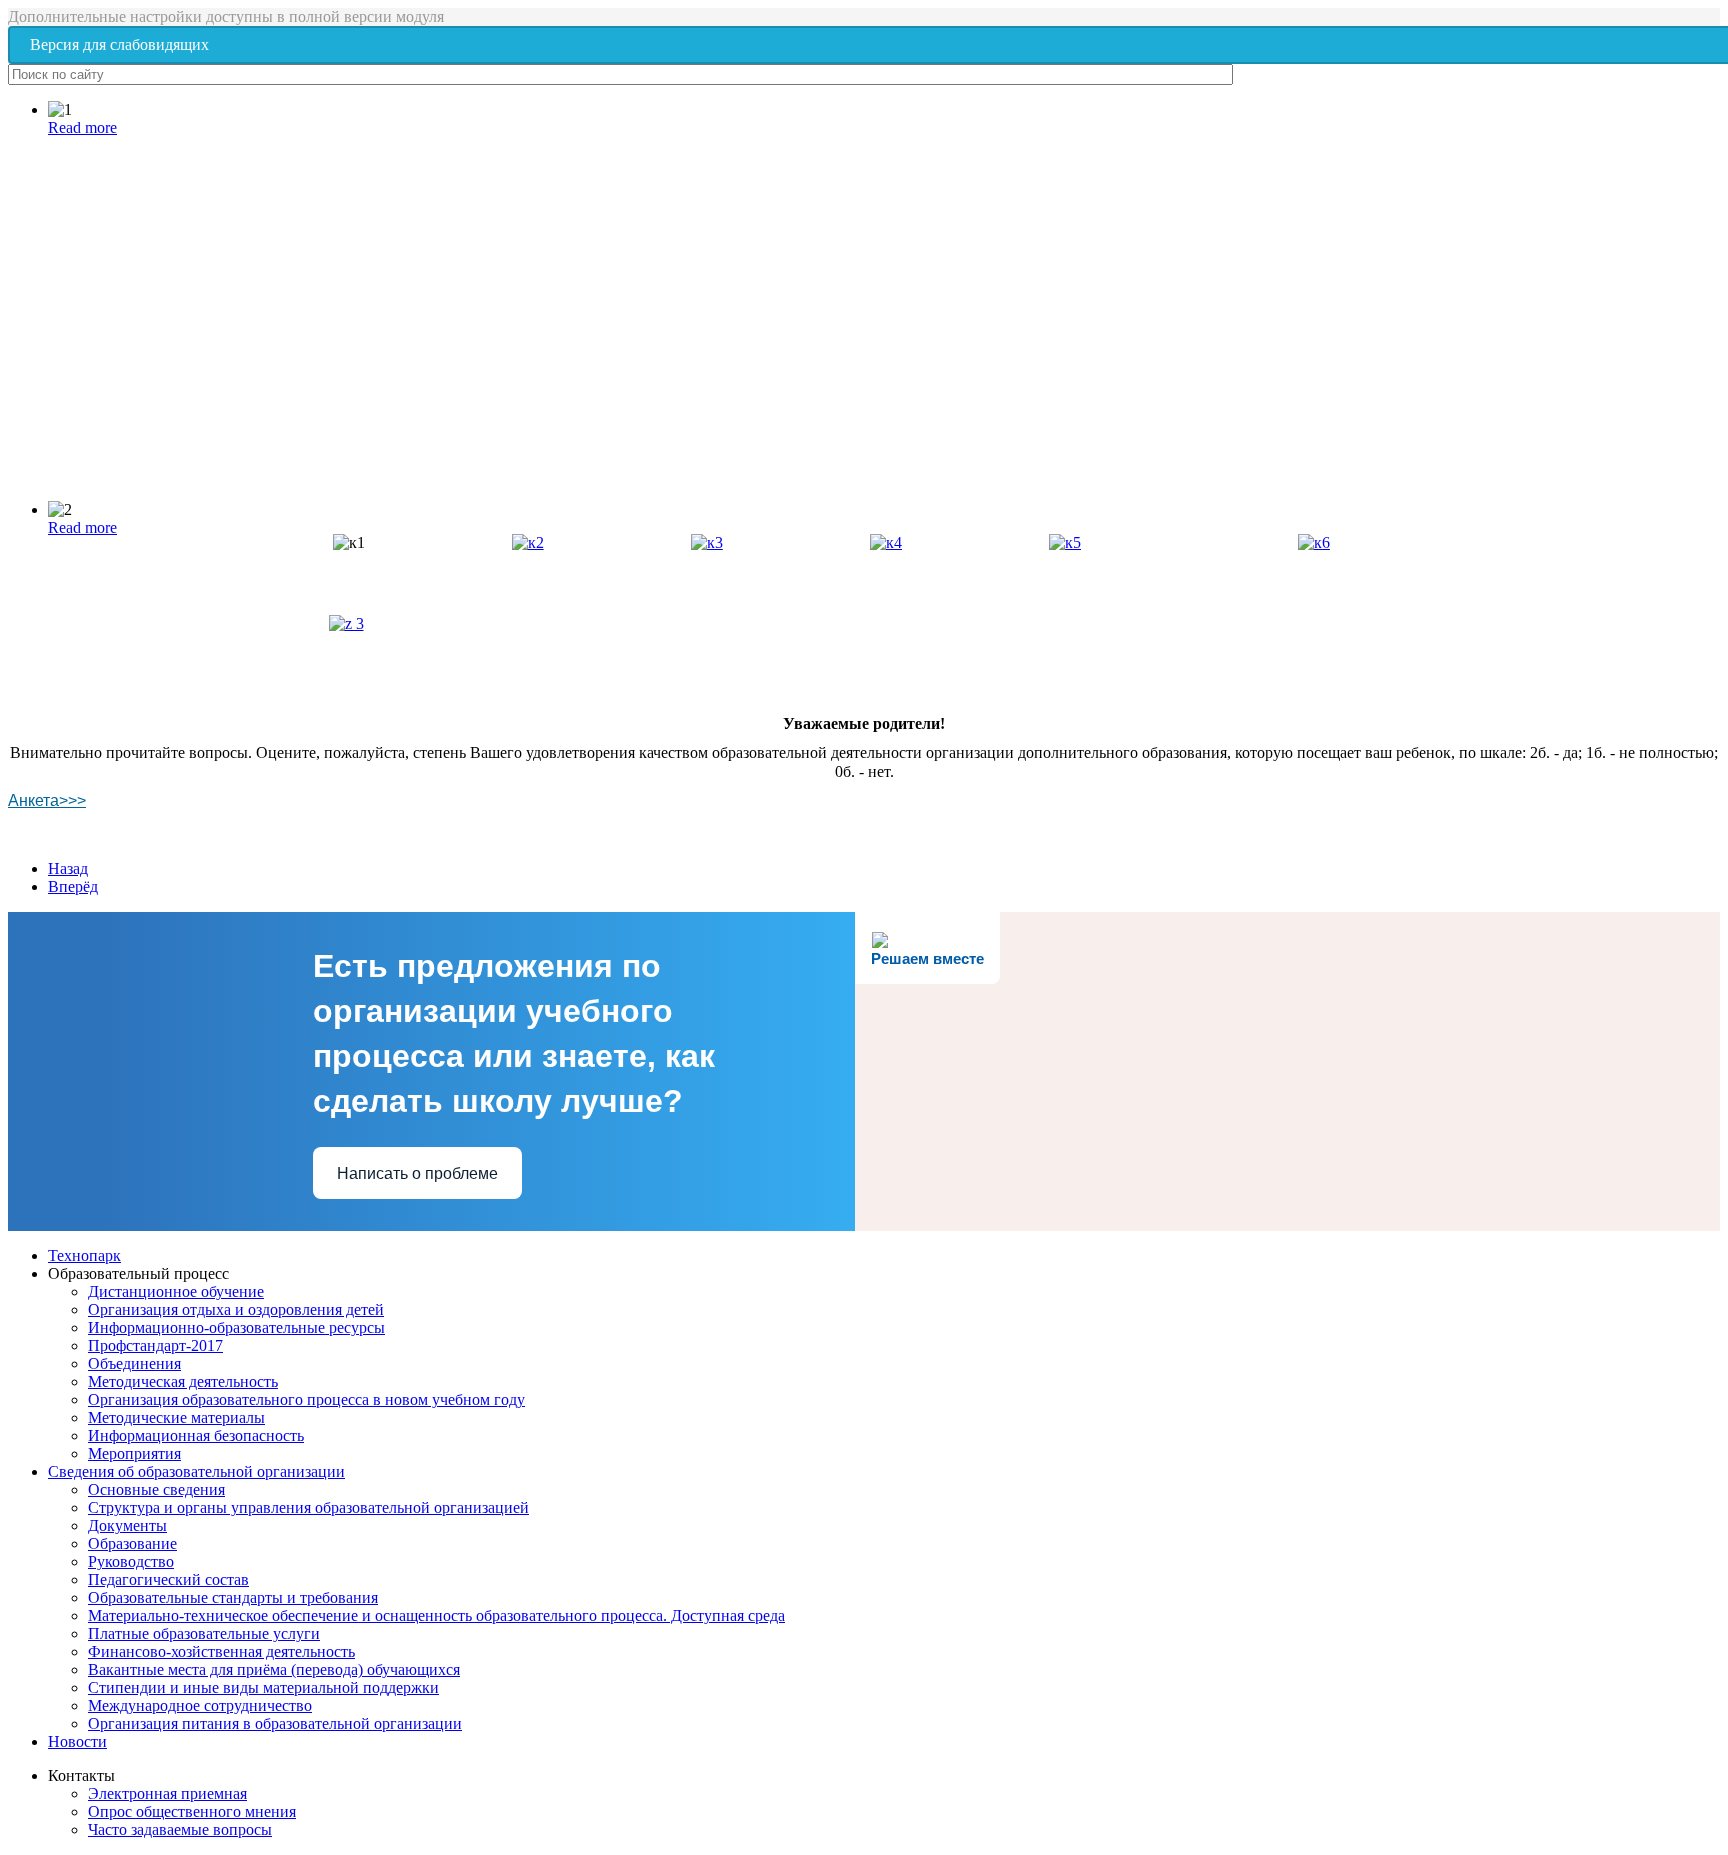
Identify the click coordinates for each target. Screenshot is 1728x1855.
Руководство (131, 1561)
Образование (132, 1543)
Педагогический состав (168, 1579)
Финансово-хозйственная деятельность (221, 1651)
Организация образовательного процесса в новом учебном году (306, 1399)
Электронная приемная (167, 1793)
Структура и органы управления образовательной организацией (308, 1507)
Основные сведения (156, 1489)
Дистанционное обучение (176, 1291)
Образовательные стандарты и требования (233, 1597)
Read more (82, 127)
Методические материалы (176, 1417)
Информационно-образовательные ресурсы (236, 1327)
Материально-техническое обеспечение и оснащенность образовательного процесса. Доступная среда (436, 1615)
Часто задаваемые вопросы (180, 1829)
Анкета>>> (47, 800)
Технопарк (84, 1255)
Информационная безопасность (196, 1435)
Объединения (134, 1363)
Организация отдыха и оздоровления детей (236, 1309)
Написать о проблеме (417, 1173)
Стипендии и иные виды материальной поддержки (263, 1687)
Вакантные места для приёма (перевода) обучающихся (274, 1669)
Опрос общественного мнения (192, 1811)
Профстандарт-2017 (155, 1345)
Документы (127, 1525)
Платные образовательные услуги (204, 1633)
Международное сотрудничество (200, 1705)
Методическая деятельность (183, 1381)
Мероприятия (134, 1453)
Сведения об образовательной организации (196, 1471)
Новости (77, 1741)
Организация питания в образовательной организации (275, 1723)
